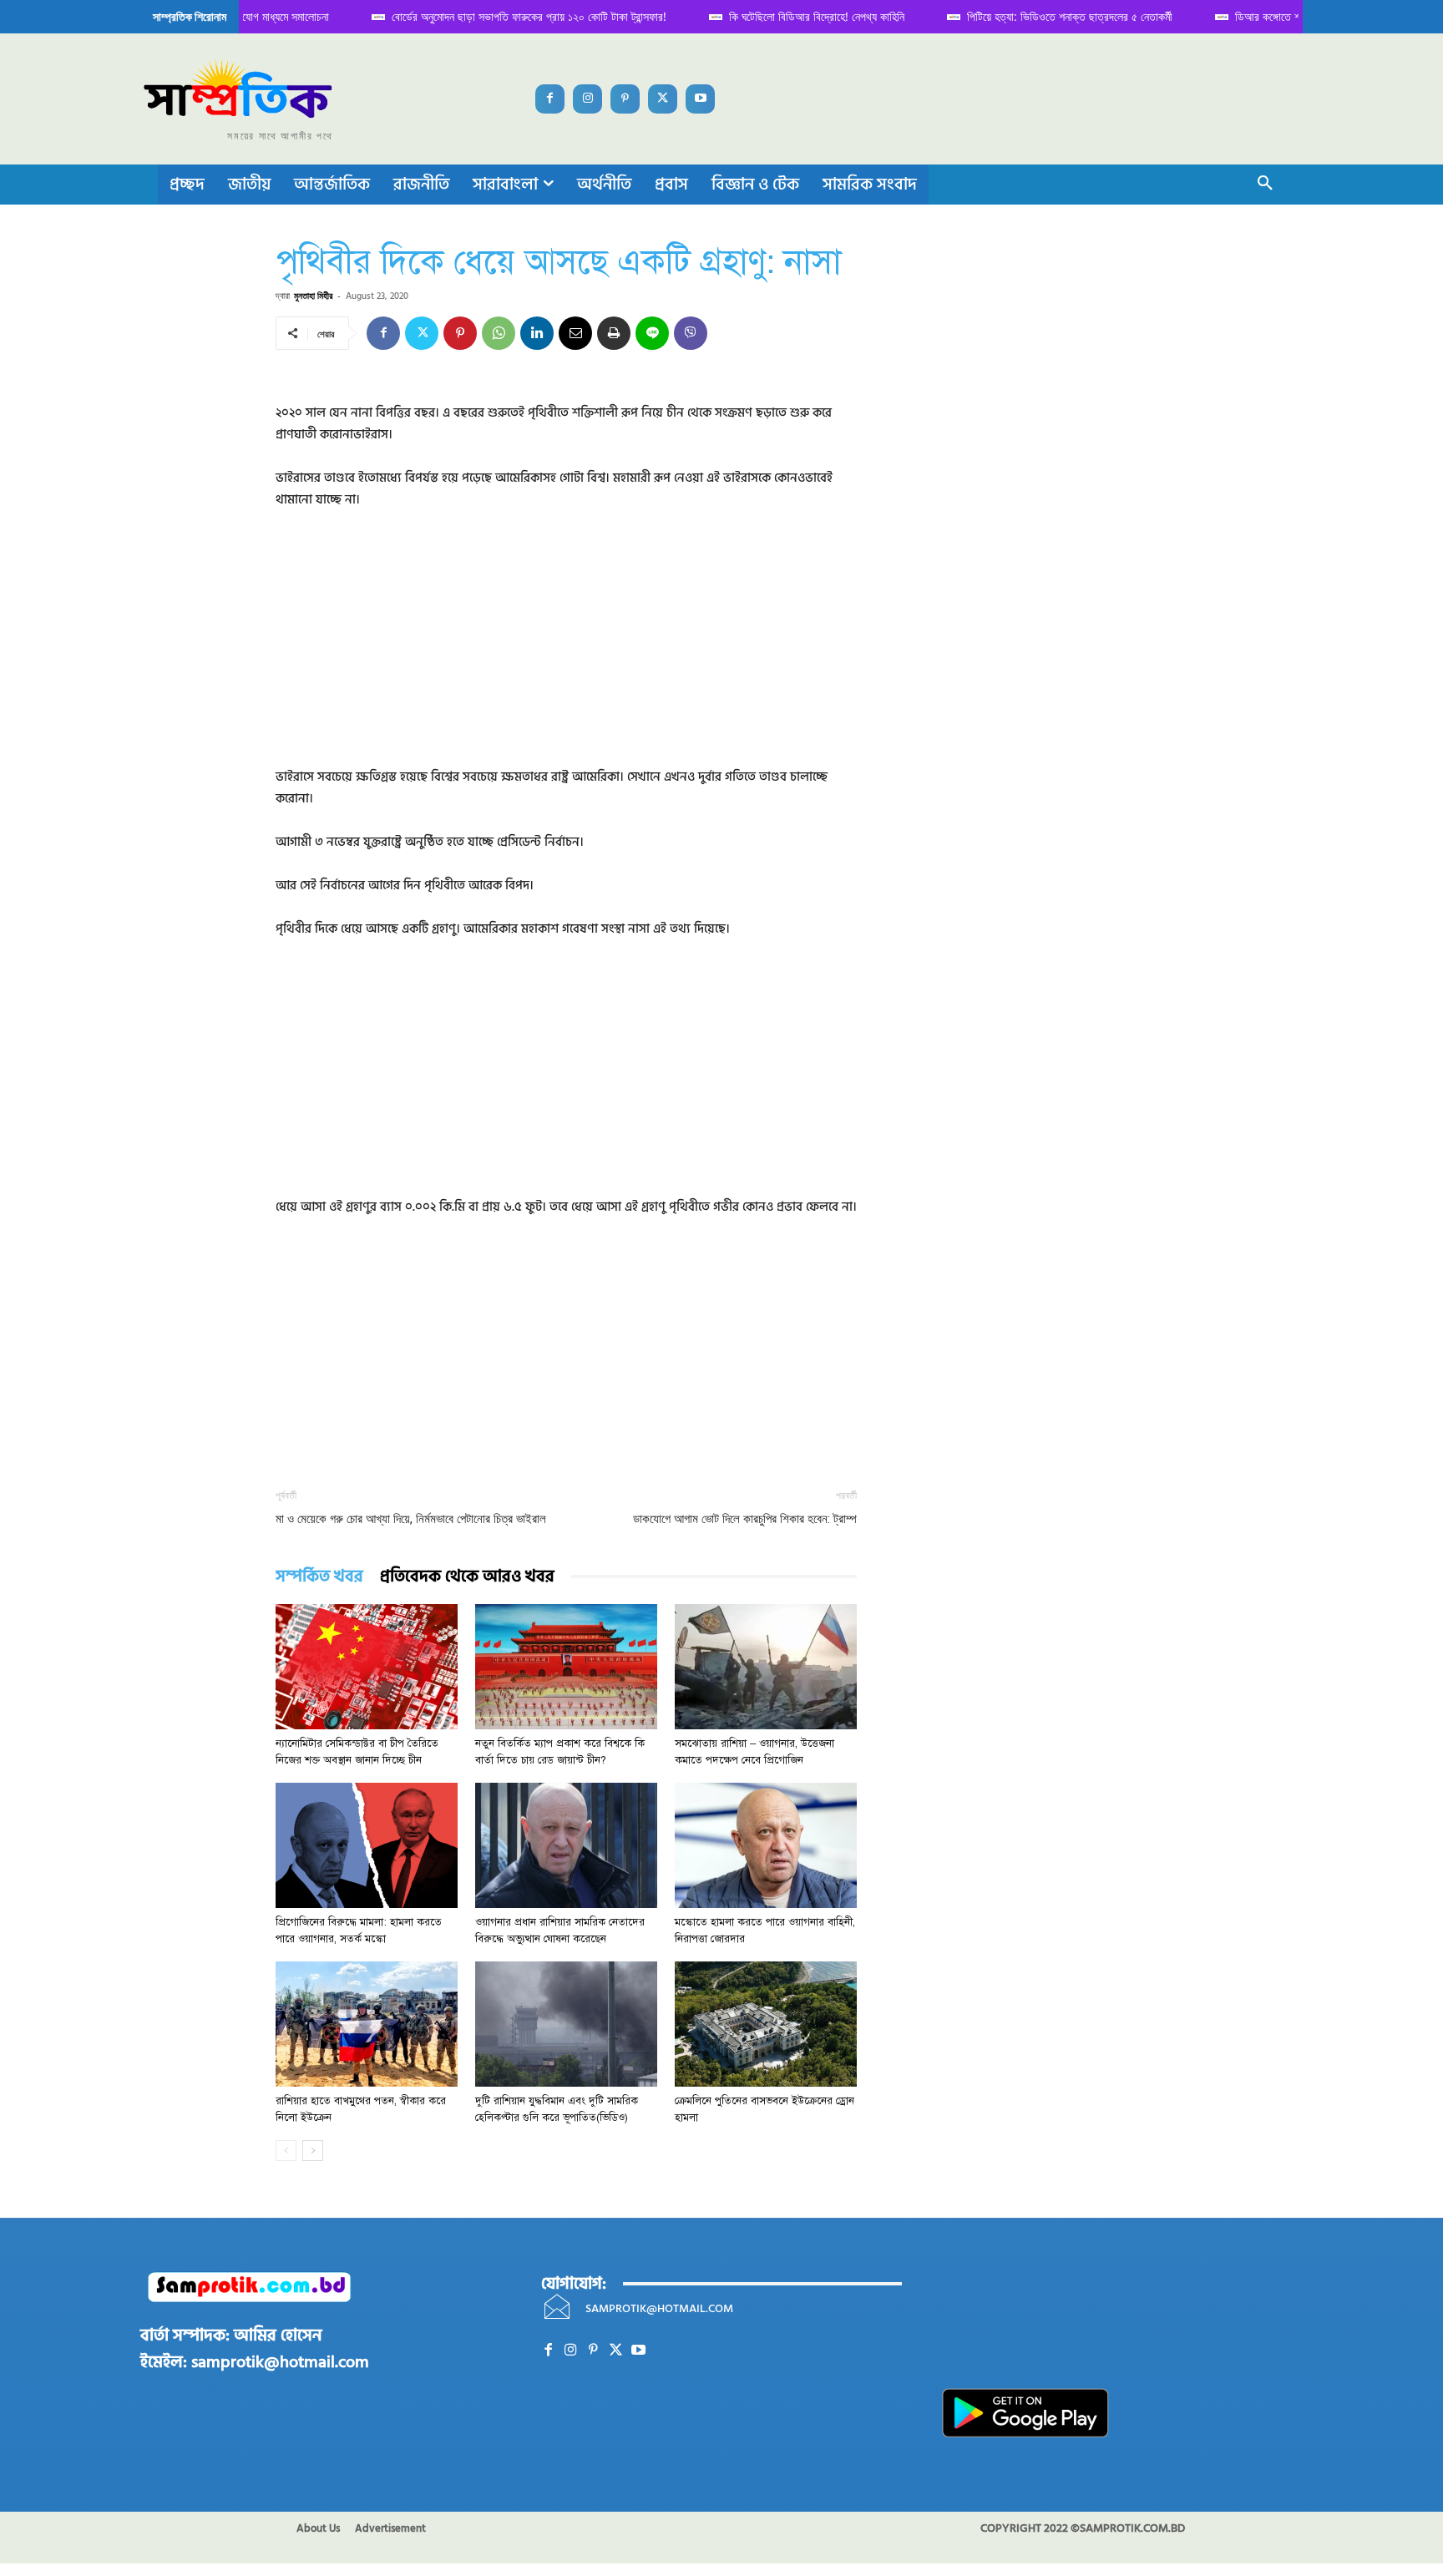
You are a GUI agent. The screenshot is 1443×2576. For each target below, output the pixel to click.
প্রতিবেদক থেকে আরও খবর (467, 1577)
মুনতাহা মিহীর (313, 295)
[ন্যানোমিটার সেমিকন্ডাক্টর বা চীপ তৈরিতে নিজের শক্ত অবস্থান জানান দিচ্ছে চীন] (367, 1667)
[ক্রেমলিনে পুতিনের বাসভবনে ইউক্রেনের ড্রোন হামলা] (766, 2024)
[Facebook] (550, 99)
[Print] (614, 333)
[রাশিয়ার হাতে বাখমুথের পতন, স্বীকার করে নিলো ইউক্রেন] (367, 2024)
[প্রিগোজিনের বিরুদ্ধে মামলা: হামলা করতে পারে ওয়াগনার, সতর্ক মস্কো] (367, 1845)
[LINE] (652, 333)
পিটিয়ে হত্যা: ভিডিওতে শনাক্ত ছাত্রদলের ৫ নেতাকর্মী (1055, 16)
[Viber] (691, 333)
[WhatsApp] (499, 333)
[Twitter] (663, 99)
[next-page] (313, 2151)
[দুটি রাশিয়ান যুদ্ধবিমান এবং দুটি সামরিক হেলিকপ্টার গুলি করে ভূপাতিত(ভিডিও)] (566, 2024)
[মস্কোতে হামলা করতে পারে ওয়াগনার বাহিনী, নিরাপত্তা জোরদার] (766, 1845)
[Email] (575, 333)
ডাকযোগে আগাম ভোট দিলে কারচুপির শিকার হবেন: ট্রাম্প (745, 1519)
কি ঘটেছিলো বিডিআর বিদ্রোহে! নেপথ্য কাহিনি (802, 16)
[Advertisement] (566, 650)
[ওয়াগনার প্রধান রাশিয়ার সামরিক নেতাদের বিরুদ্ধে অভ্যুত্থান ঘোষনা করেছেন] (566, 1845)
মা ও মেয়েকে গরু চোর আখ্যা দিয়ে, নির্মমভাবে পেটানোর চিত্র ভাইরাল (411, 1519)
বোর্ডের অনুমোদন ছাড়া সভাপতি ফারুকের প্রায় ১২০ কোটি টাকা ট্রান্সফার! (514, 16)
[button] (1265, 185)
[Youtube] (700, 99)
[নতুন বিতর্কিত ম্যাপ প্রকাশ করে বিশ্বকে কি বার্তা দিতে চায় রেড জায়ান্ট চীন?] (566, 1667)
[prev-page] (286, 2151)
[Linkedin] (537, 333)
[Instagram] (587, 99)
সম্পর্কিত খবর (319, 1577)
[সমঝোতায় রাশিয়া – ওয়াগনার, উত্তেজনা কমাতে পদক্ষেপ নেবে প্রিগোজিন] (766, 1667)
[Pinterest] (625, 99)
